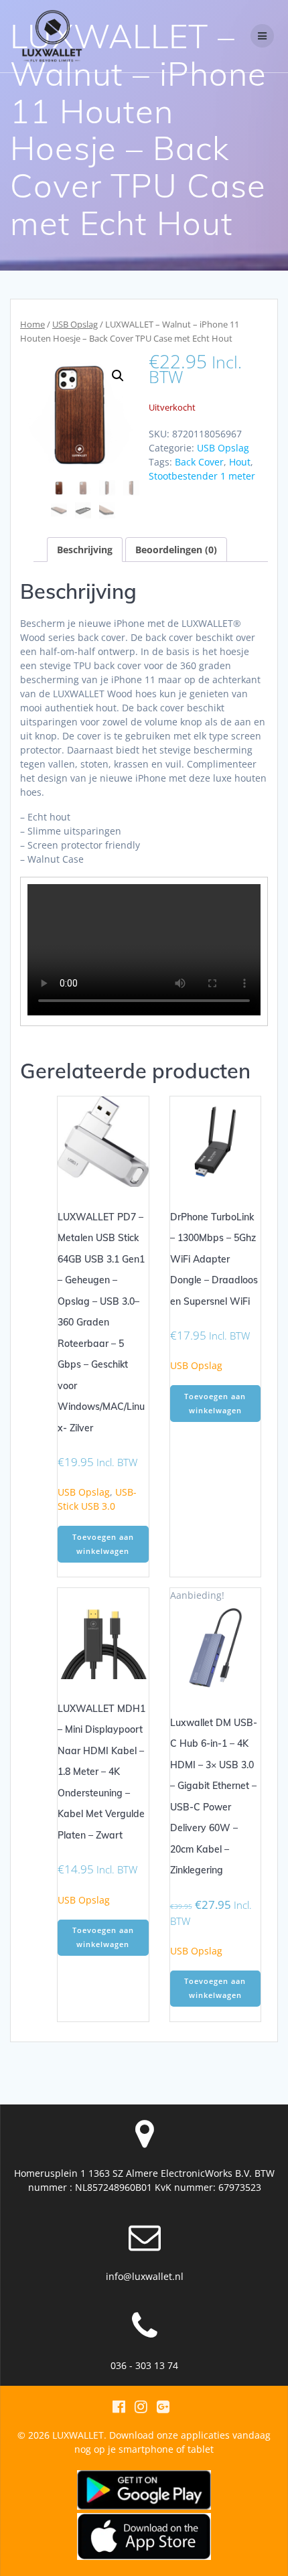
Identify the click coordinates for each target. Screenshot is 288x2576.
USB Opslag (75, 324)
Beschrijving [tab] (85, 550)
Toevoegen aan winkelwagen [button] (103, 1544)
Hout (240, 462)
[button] (118, 376)
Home (32, 324)
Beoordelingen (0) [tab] (176, 550)
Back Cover (199, 462)
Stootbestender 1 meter (202, 476)
